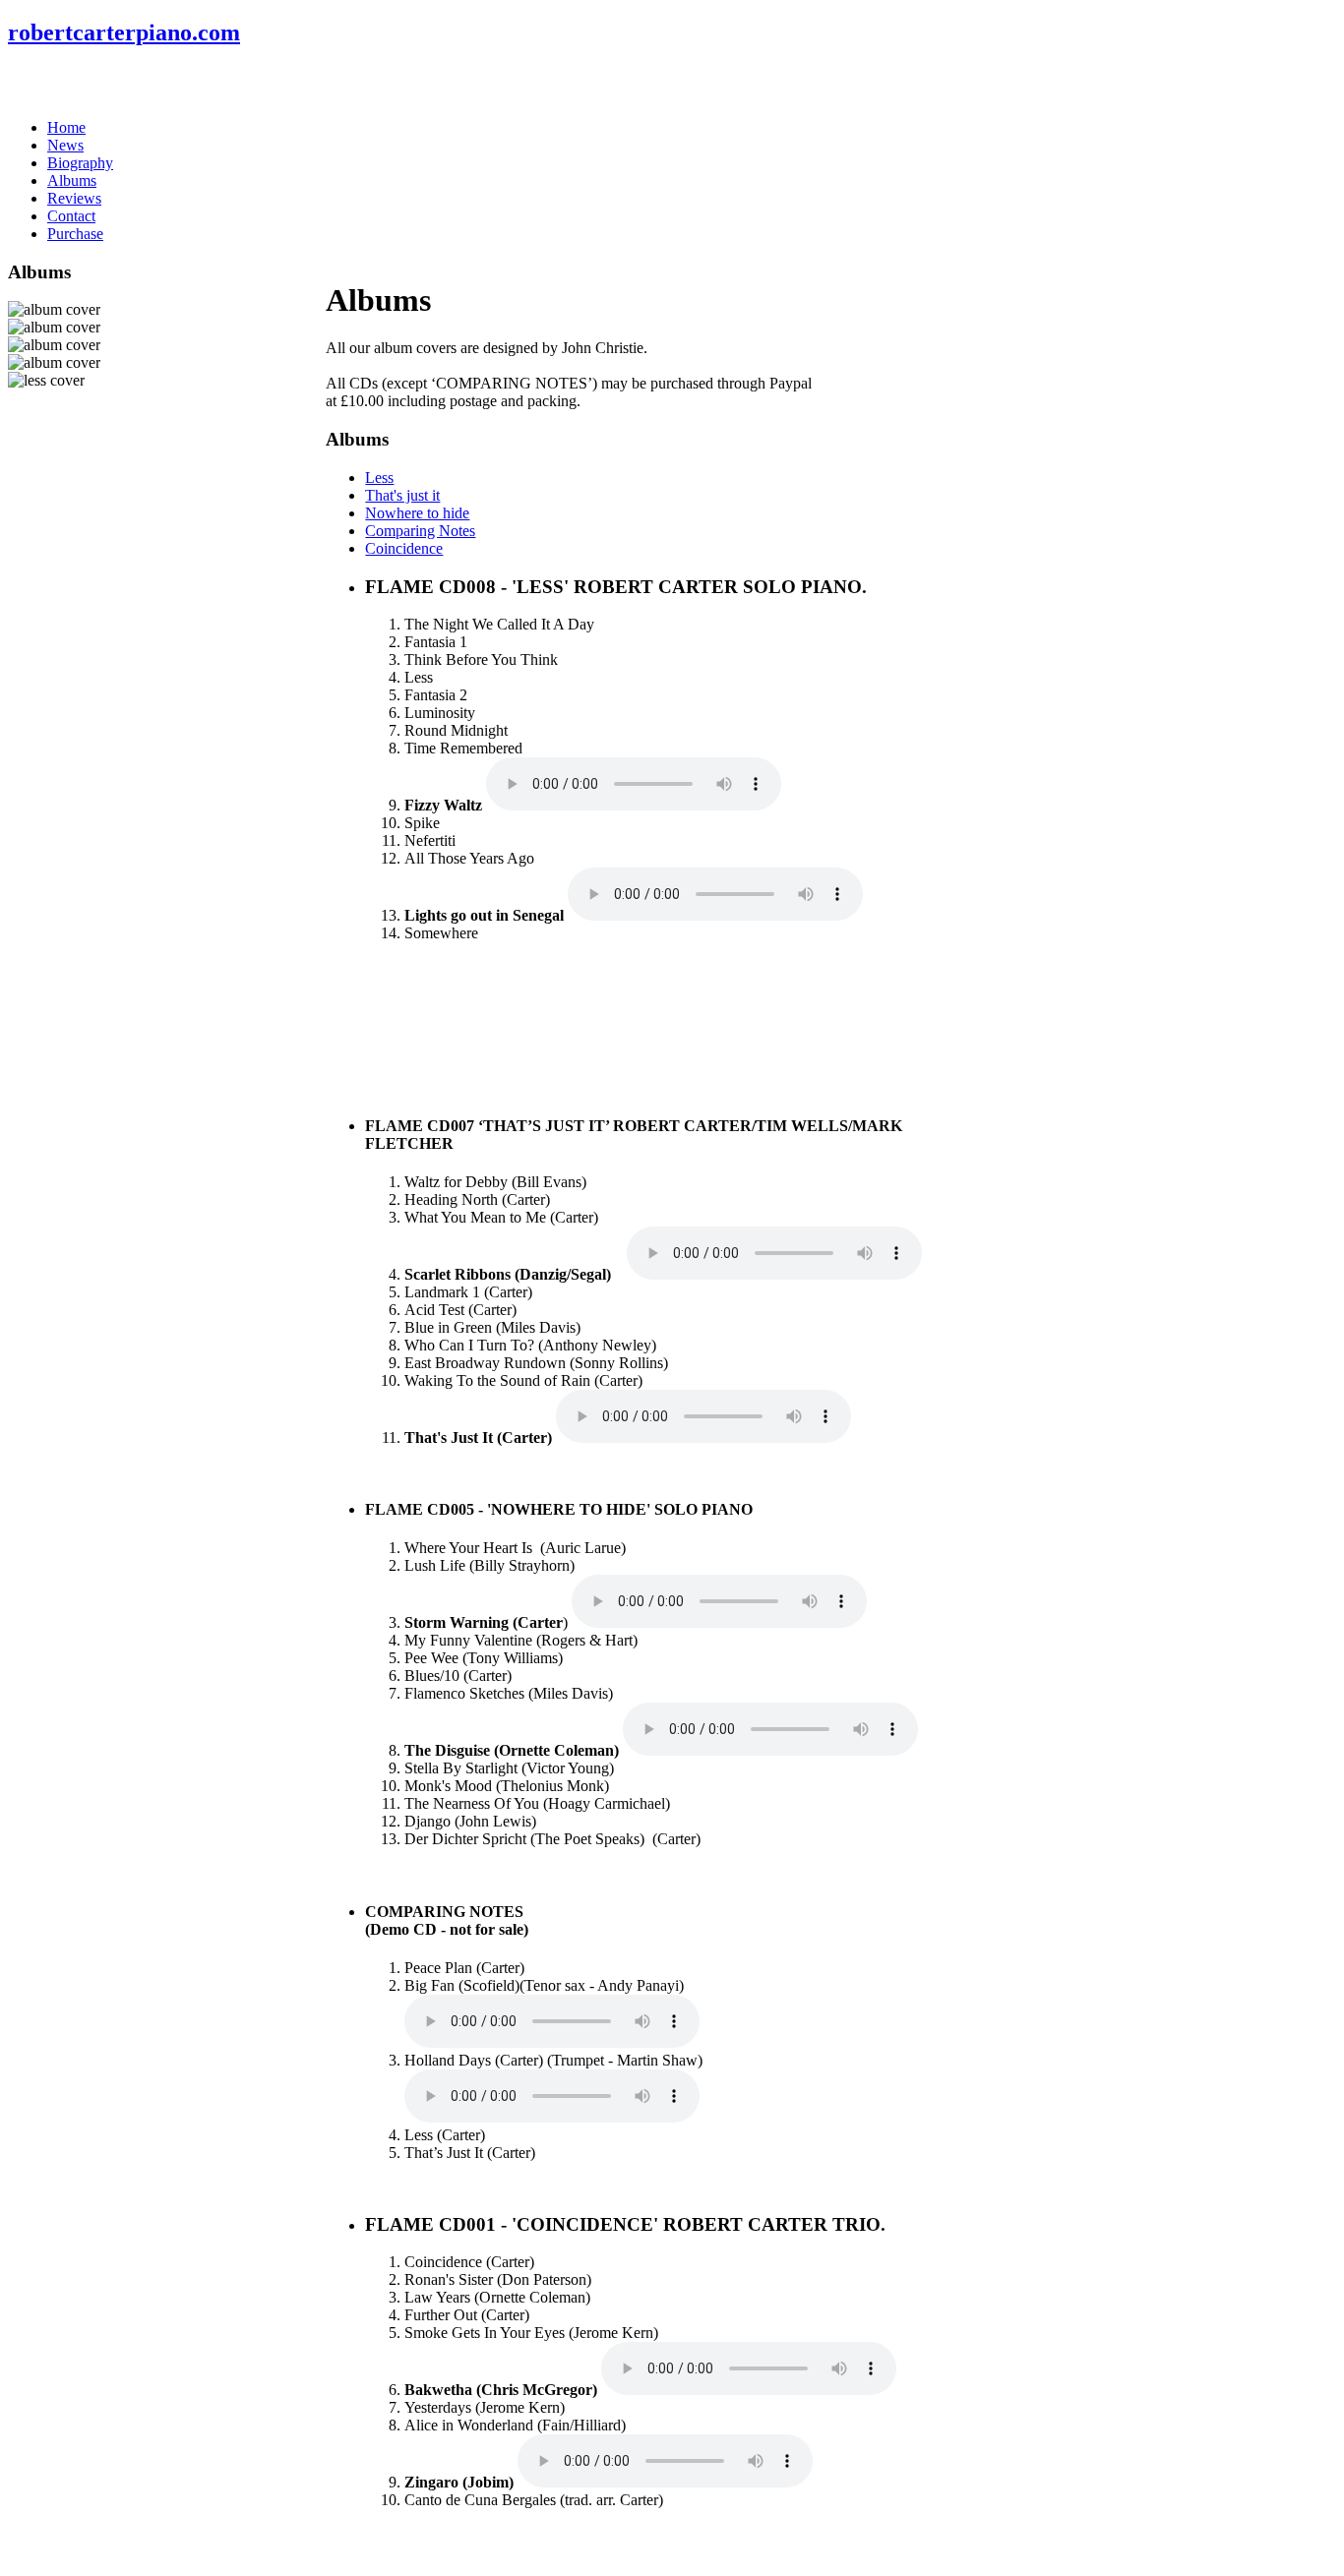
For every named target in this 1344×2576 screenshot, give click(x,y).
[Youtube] (99, 83)
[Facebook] (25, 83)
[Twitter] (62, 83)
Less (379, 478)
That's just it (402, 495)
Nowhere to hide (417, 513)
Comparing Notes (420, 531)
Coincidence (404, 548)
